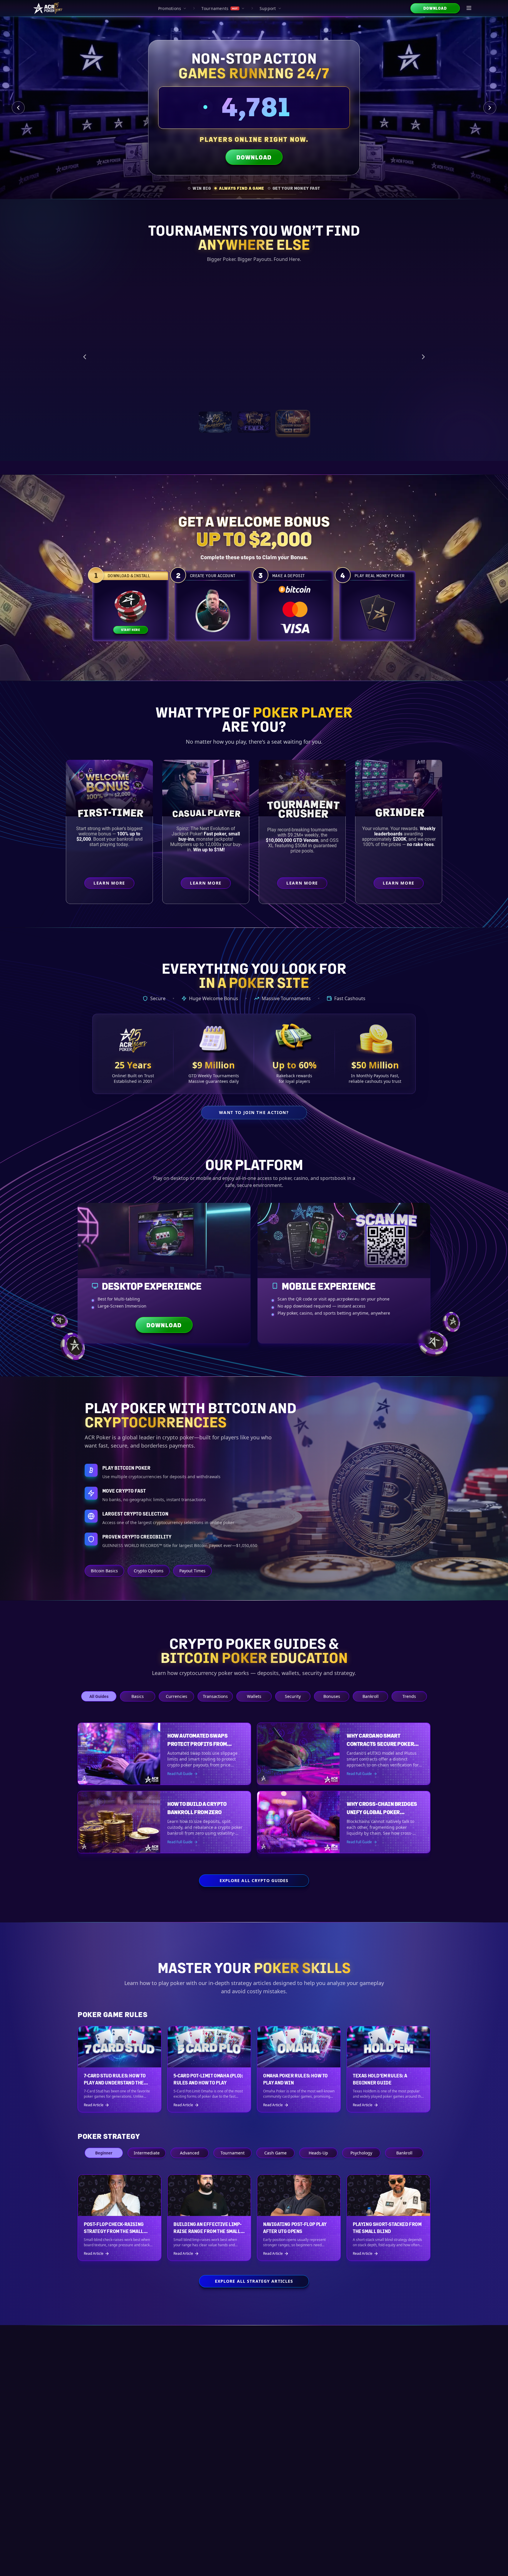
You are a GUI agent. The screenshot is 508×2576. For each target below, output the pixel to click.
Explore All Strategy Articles (254, 2281)
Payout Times (192, 1571)
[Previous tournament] (85, 353)
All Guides (99, 1696)
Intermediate (147, 2153)
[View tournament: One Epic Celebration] (215, 415)
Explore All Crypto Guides (254, 1880)
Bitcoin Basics (104, 1571)
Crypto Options (149, 1571)
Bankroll (371, 1696)
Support (268, 8)
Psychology (361, 2153)
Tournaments (219, 8)
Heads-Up (318, 2153)
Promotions (170, 8)
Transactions (215, 1696)
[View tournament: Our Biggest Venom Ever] (293, 415)
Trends (409, 1696)
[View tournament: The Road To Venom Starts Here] (254, 415)
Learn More (368, 386)
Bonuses (332, 1696)
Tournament (233, 2153)
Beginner (104, 2153)
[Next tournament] (423, 353)
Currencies (177, 1696)
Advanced (190, 2153)
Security (293, 1696)
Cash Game (275, 2153)
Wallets (254, 1696)
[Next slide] (490, 108)
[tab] (199, 188)
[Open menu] (469, 8)
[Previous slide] (18, 108)
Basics (138, 1696)
